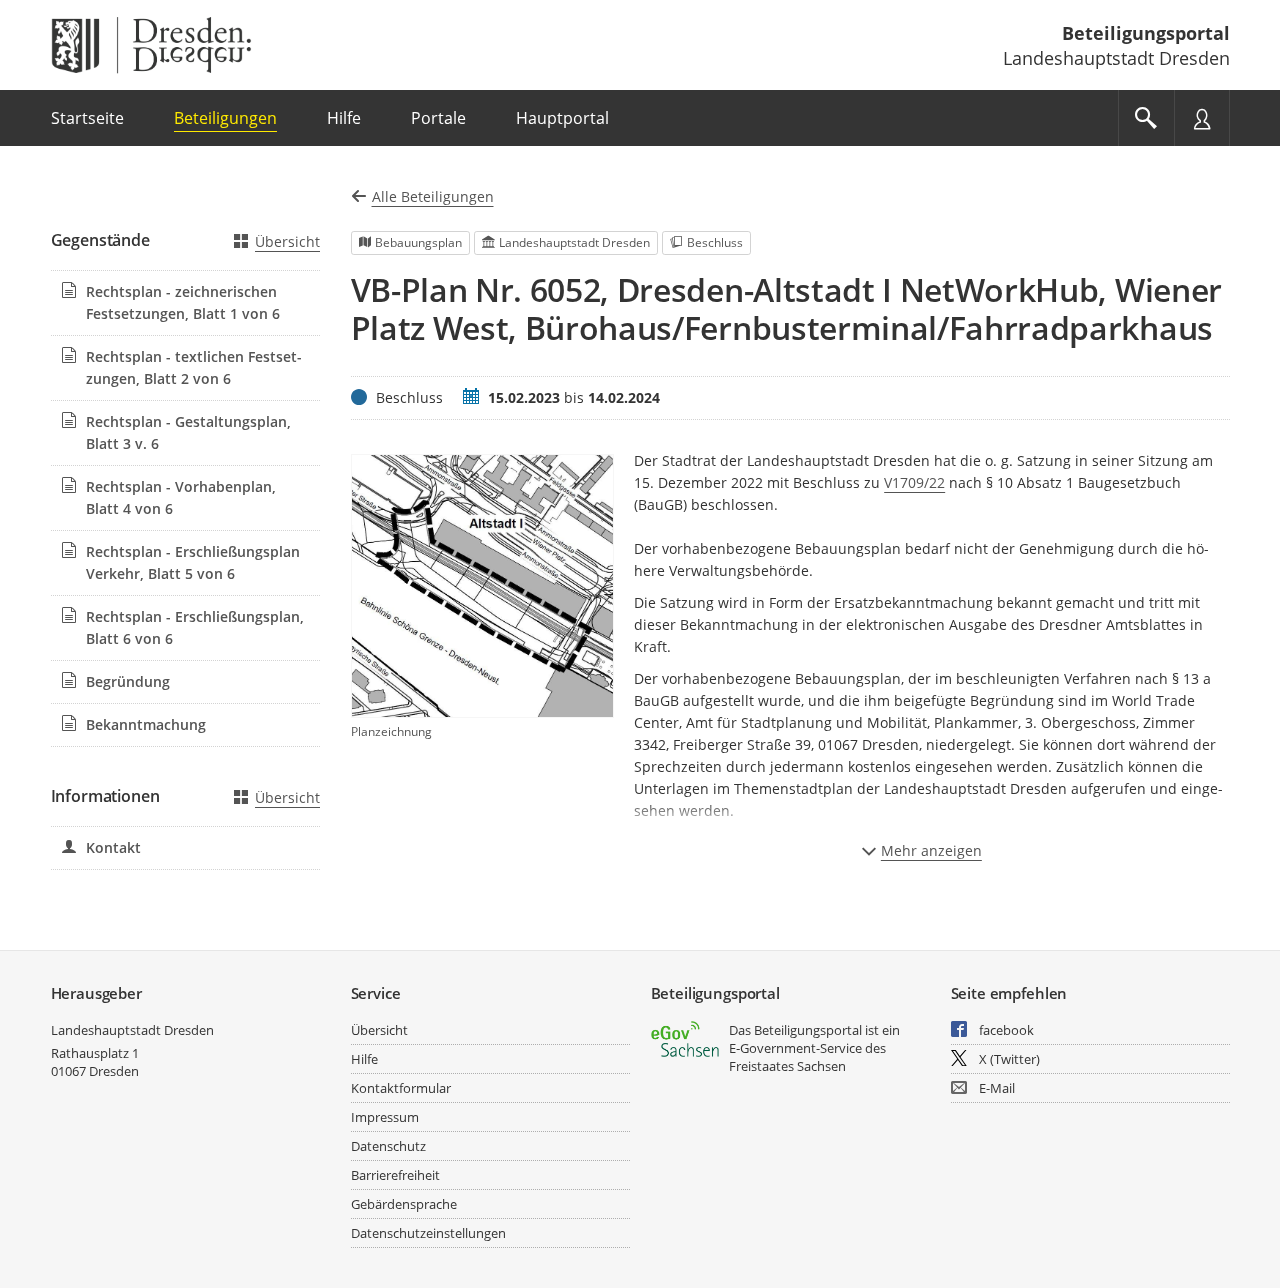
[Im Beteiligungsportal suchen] (1146, 118)
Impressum (385, 1117)
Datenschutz (388, 1146)
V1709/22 (914, 482)
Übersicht (287, 241)
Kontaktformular (401, 1088)
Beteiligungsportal (1146, 33)
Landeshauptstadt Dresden (132, 1030)
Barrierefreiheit (395, 1175)
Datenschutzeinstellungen (428, 1233)
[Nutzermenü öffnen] (1202, 118)
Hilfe (364, 1059)
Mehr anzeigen (931, 850)
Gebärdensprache (404, 1204)
